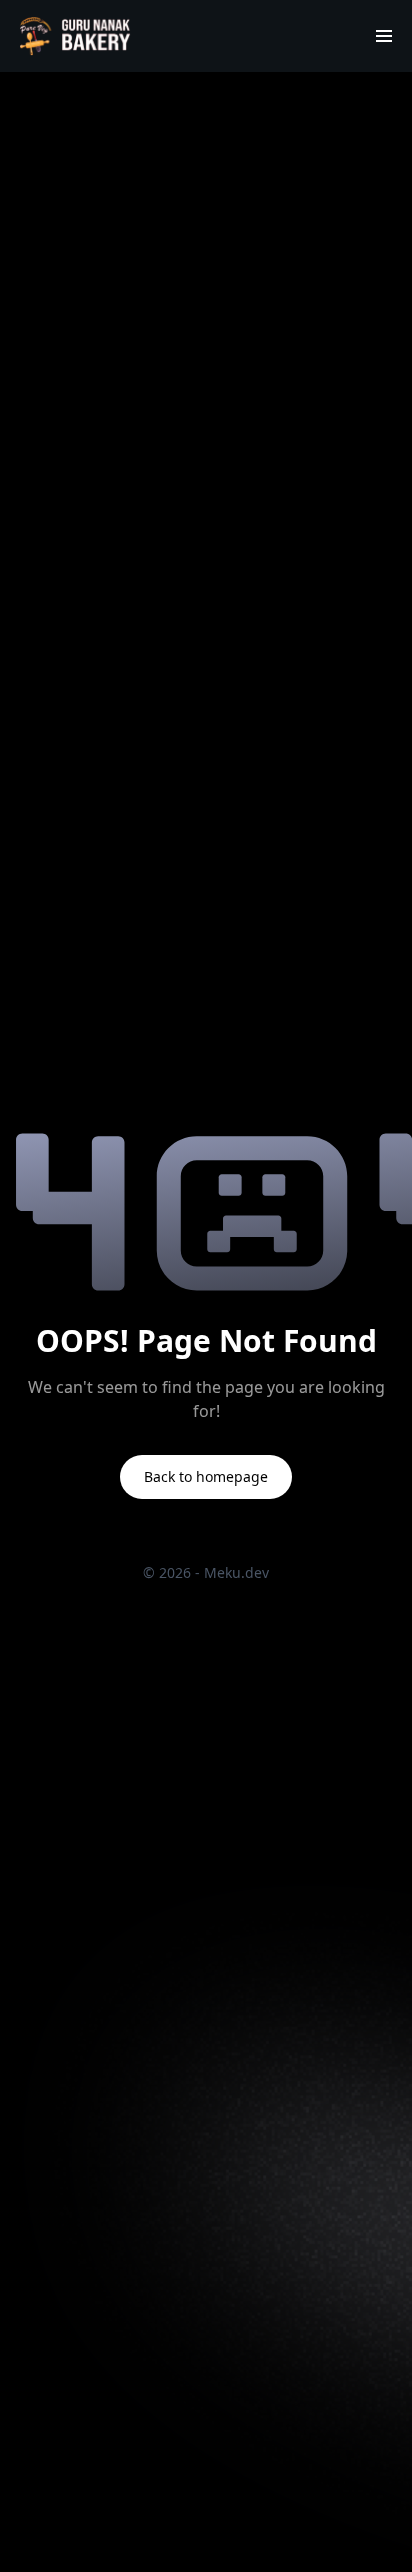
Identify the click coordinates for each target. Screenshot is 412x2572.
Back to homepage (206, 1476)
